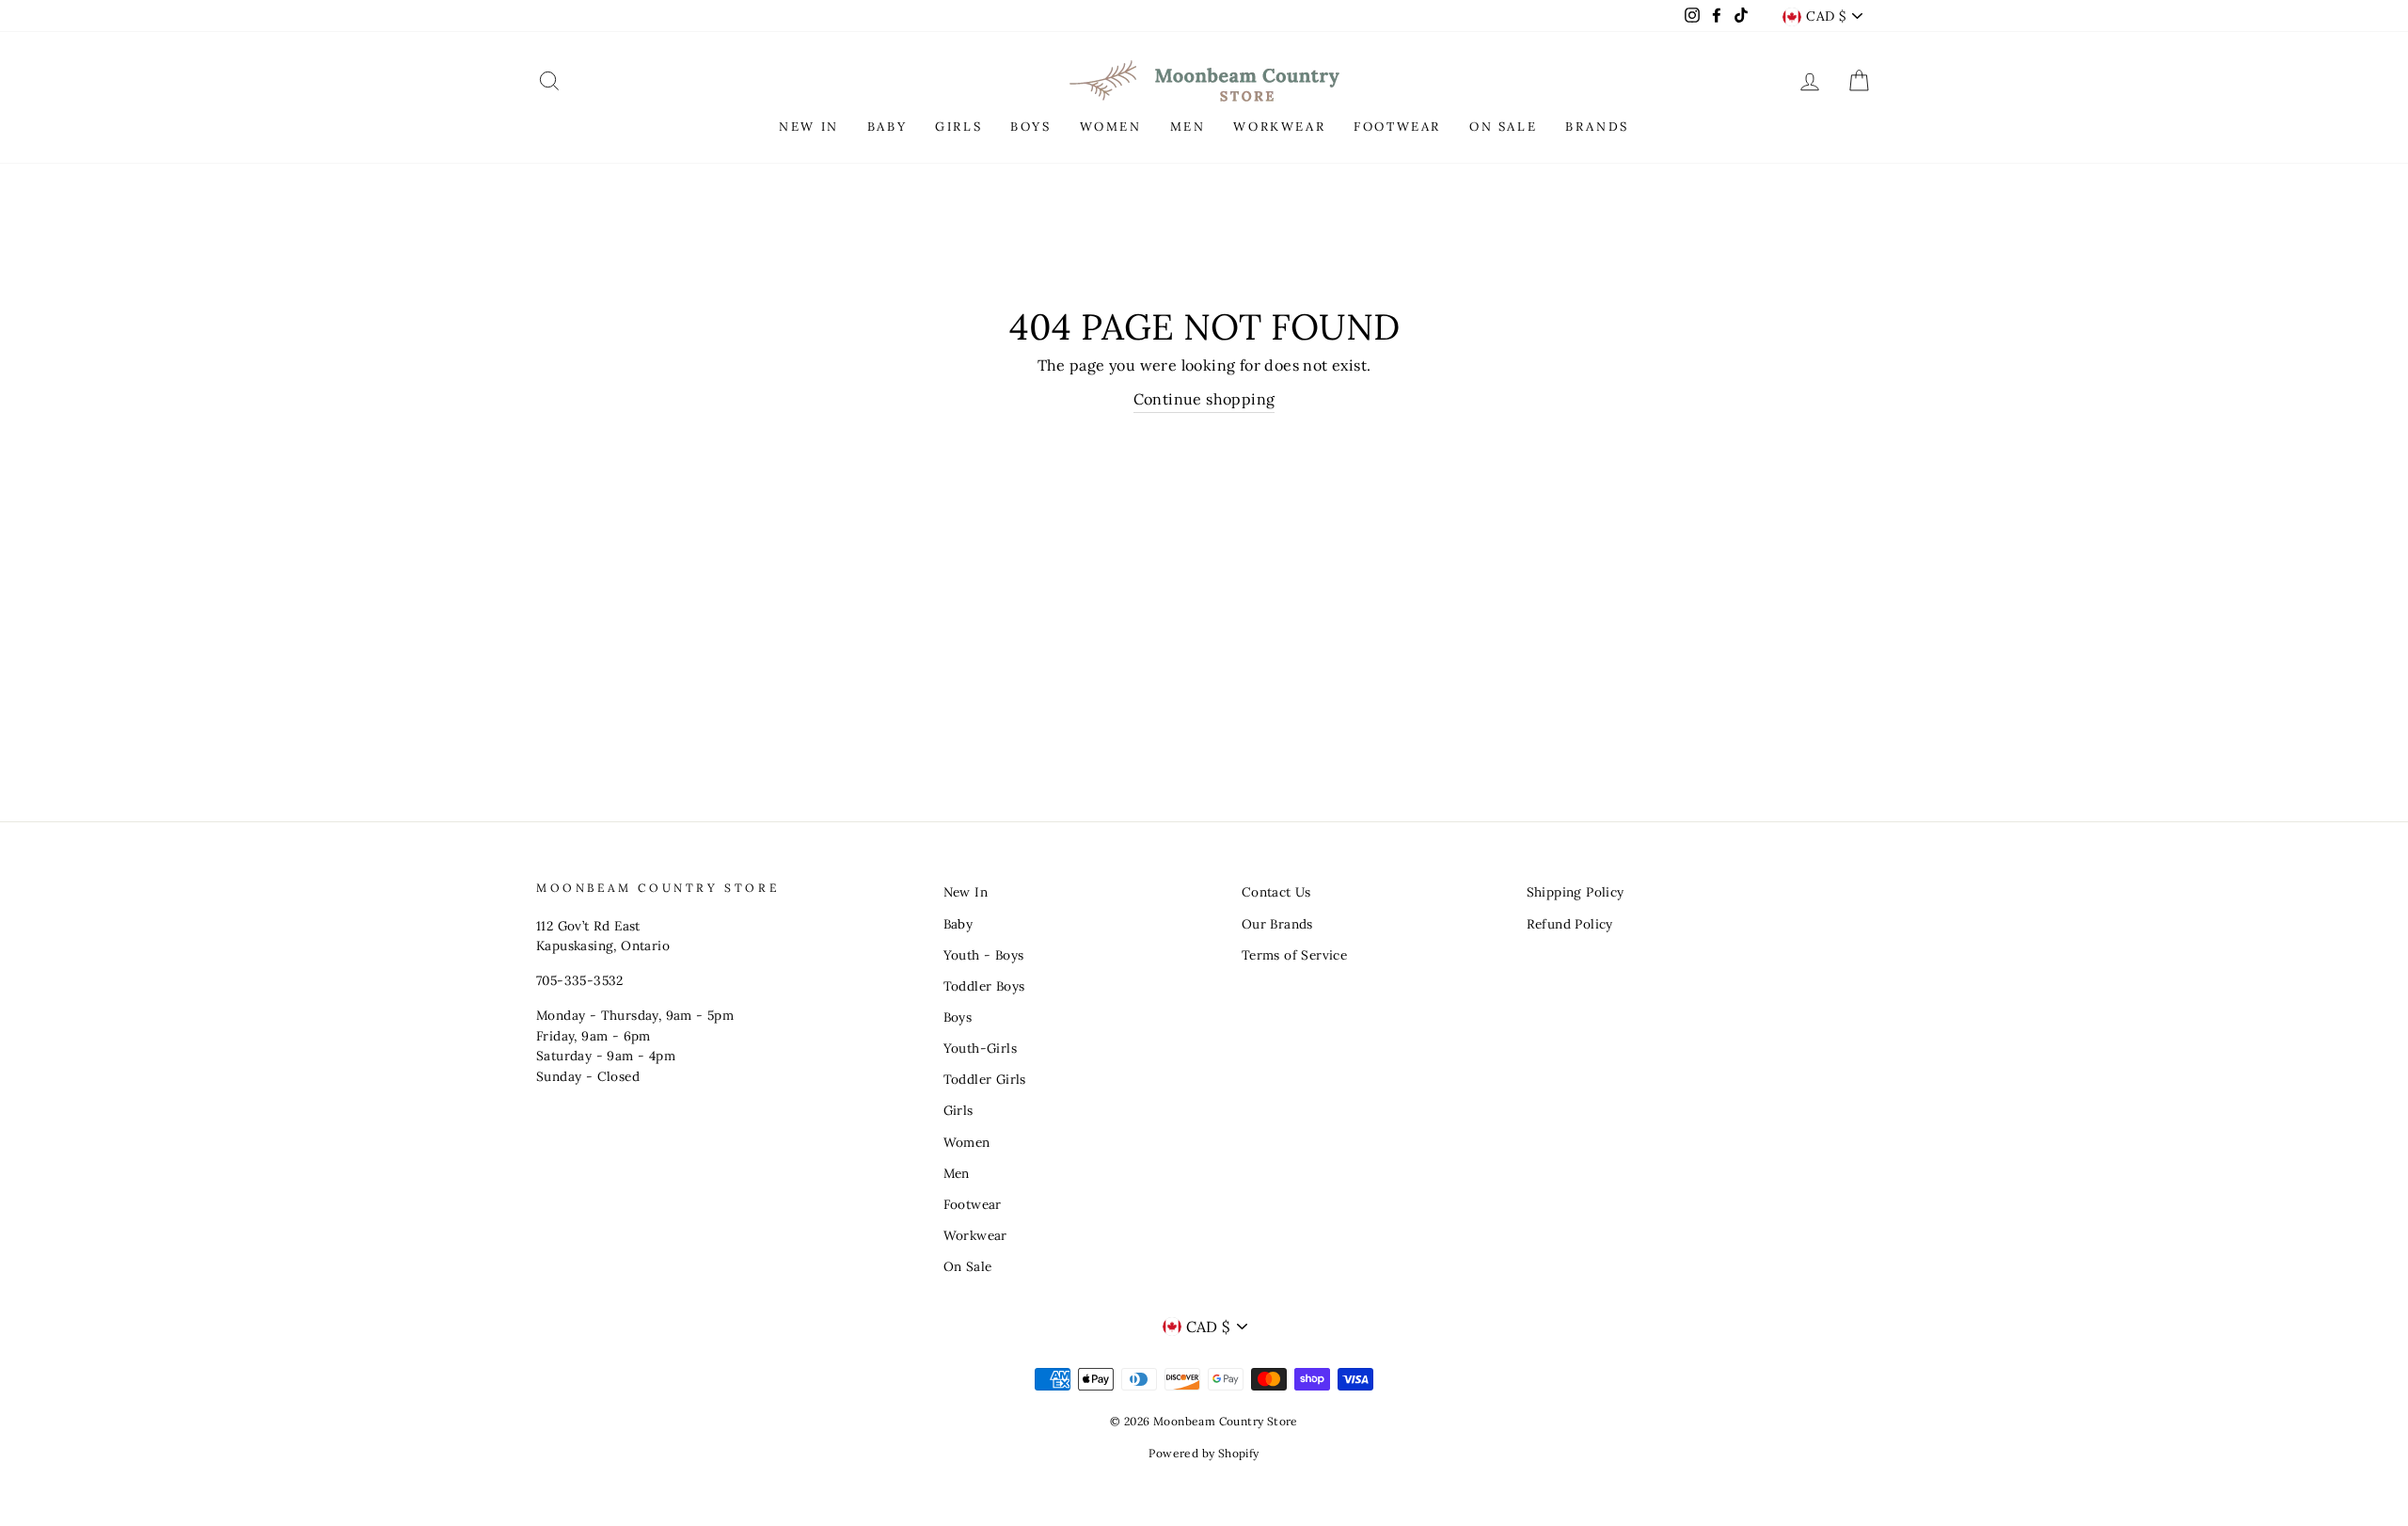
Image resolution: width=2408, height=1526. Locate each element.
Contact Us (1276, 892)
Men (957, 1173)
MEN (1188, 127)
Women (967, 1142)
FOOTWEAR (1397, 127)
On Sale (968, 1266)
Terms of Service (1294, 955)
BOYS (1030, 127)
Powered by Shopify (1204, 1453)
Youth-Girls (980, 1048)
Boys (958, 1017)
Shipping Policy (1576, 892)
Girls (958, 1110)
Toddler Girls (985, 1079)
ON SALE (1503, 127)
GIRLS (958, 127)
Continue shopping (1204, 399)
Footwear (973, 1204)
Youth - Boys (984, 955)
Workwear (975, 1235)
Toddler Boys (984, 986)
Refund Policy (1570, 924)
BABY (887, 127)
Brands (1597, 127)
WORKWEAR (1279, 127)
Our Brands (1277, 924)
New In (966, 892)
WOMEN (1111, 127)
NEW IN (809, 127)
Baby (958, 924)
